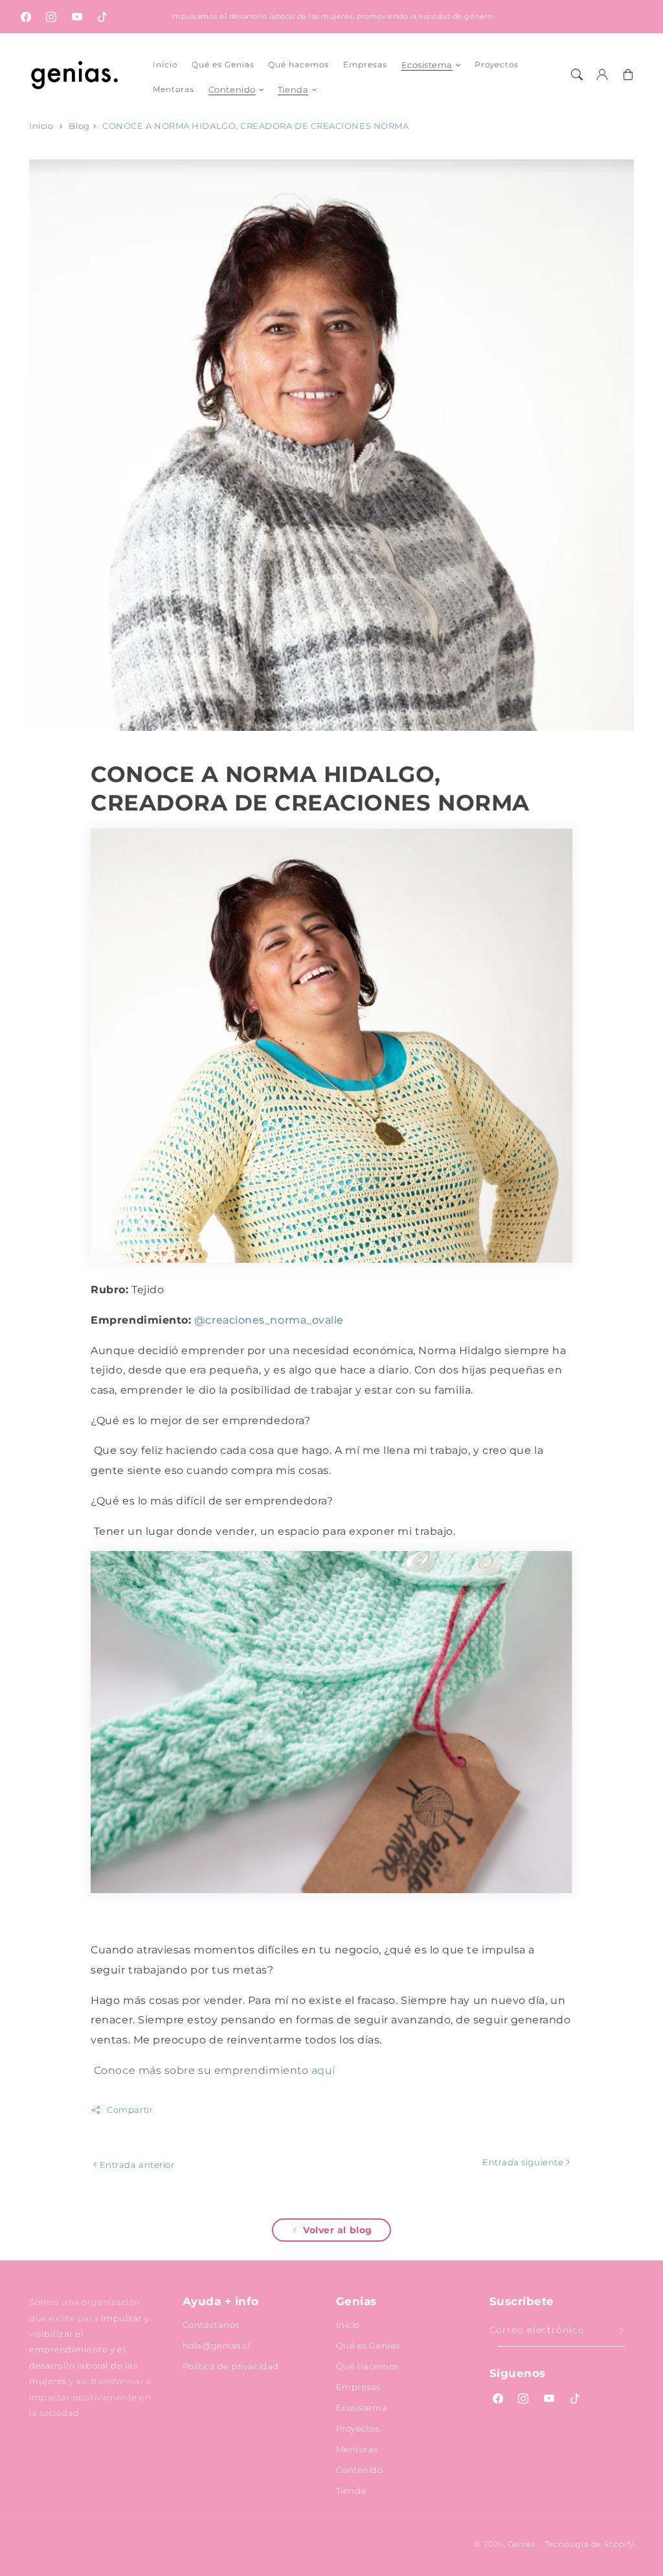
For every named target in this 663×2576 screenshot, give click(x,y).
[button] (577, 75)
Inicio (41, 126)
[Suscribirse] (621, 2330)
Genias (522, 2544)
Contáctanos (211, 2325)
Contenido (232, 89)
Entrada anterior (136, 2165)
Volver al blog (338, 2230)
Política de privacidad (231, 2366)
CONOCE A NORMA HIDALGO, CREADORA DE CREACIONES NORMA (255, 126)
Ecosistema (427, 65)
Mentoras (357, 2449)
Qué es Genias (368, 2345)
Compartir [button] (130, 2110)
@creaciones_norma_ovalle (269, 1320)
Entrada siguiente (524, 2162)
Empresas (358, 2387)
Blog (79, 126)
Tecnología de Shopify (589, 2544)
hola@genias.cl (217, 2345)
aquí (323, 2070)
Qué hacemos (367, 2366)
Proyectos (358, 2428)
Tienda (293, 89)
